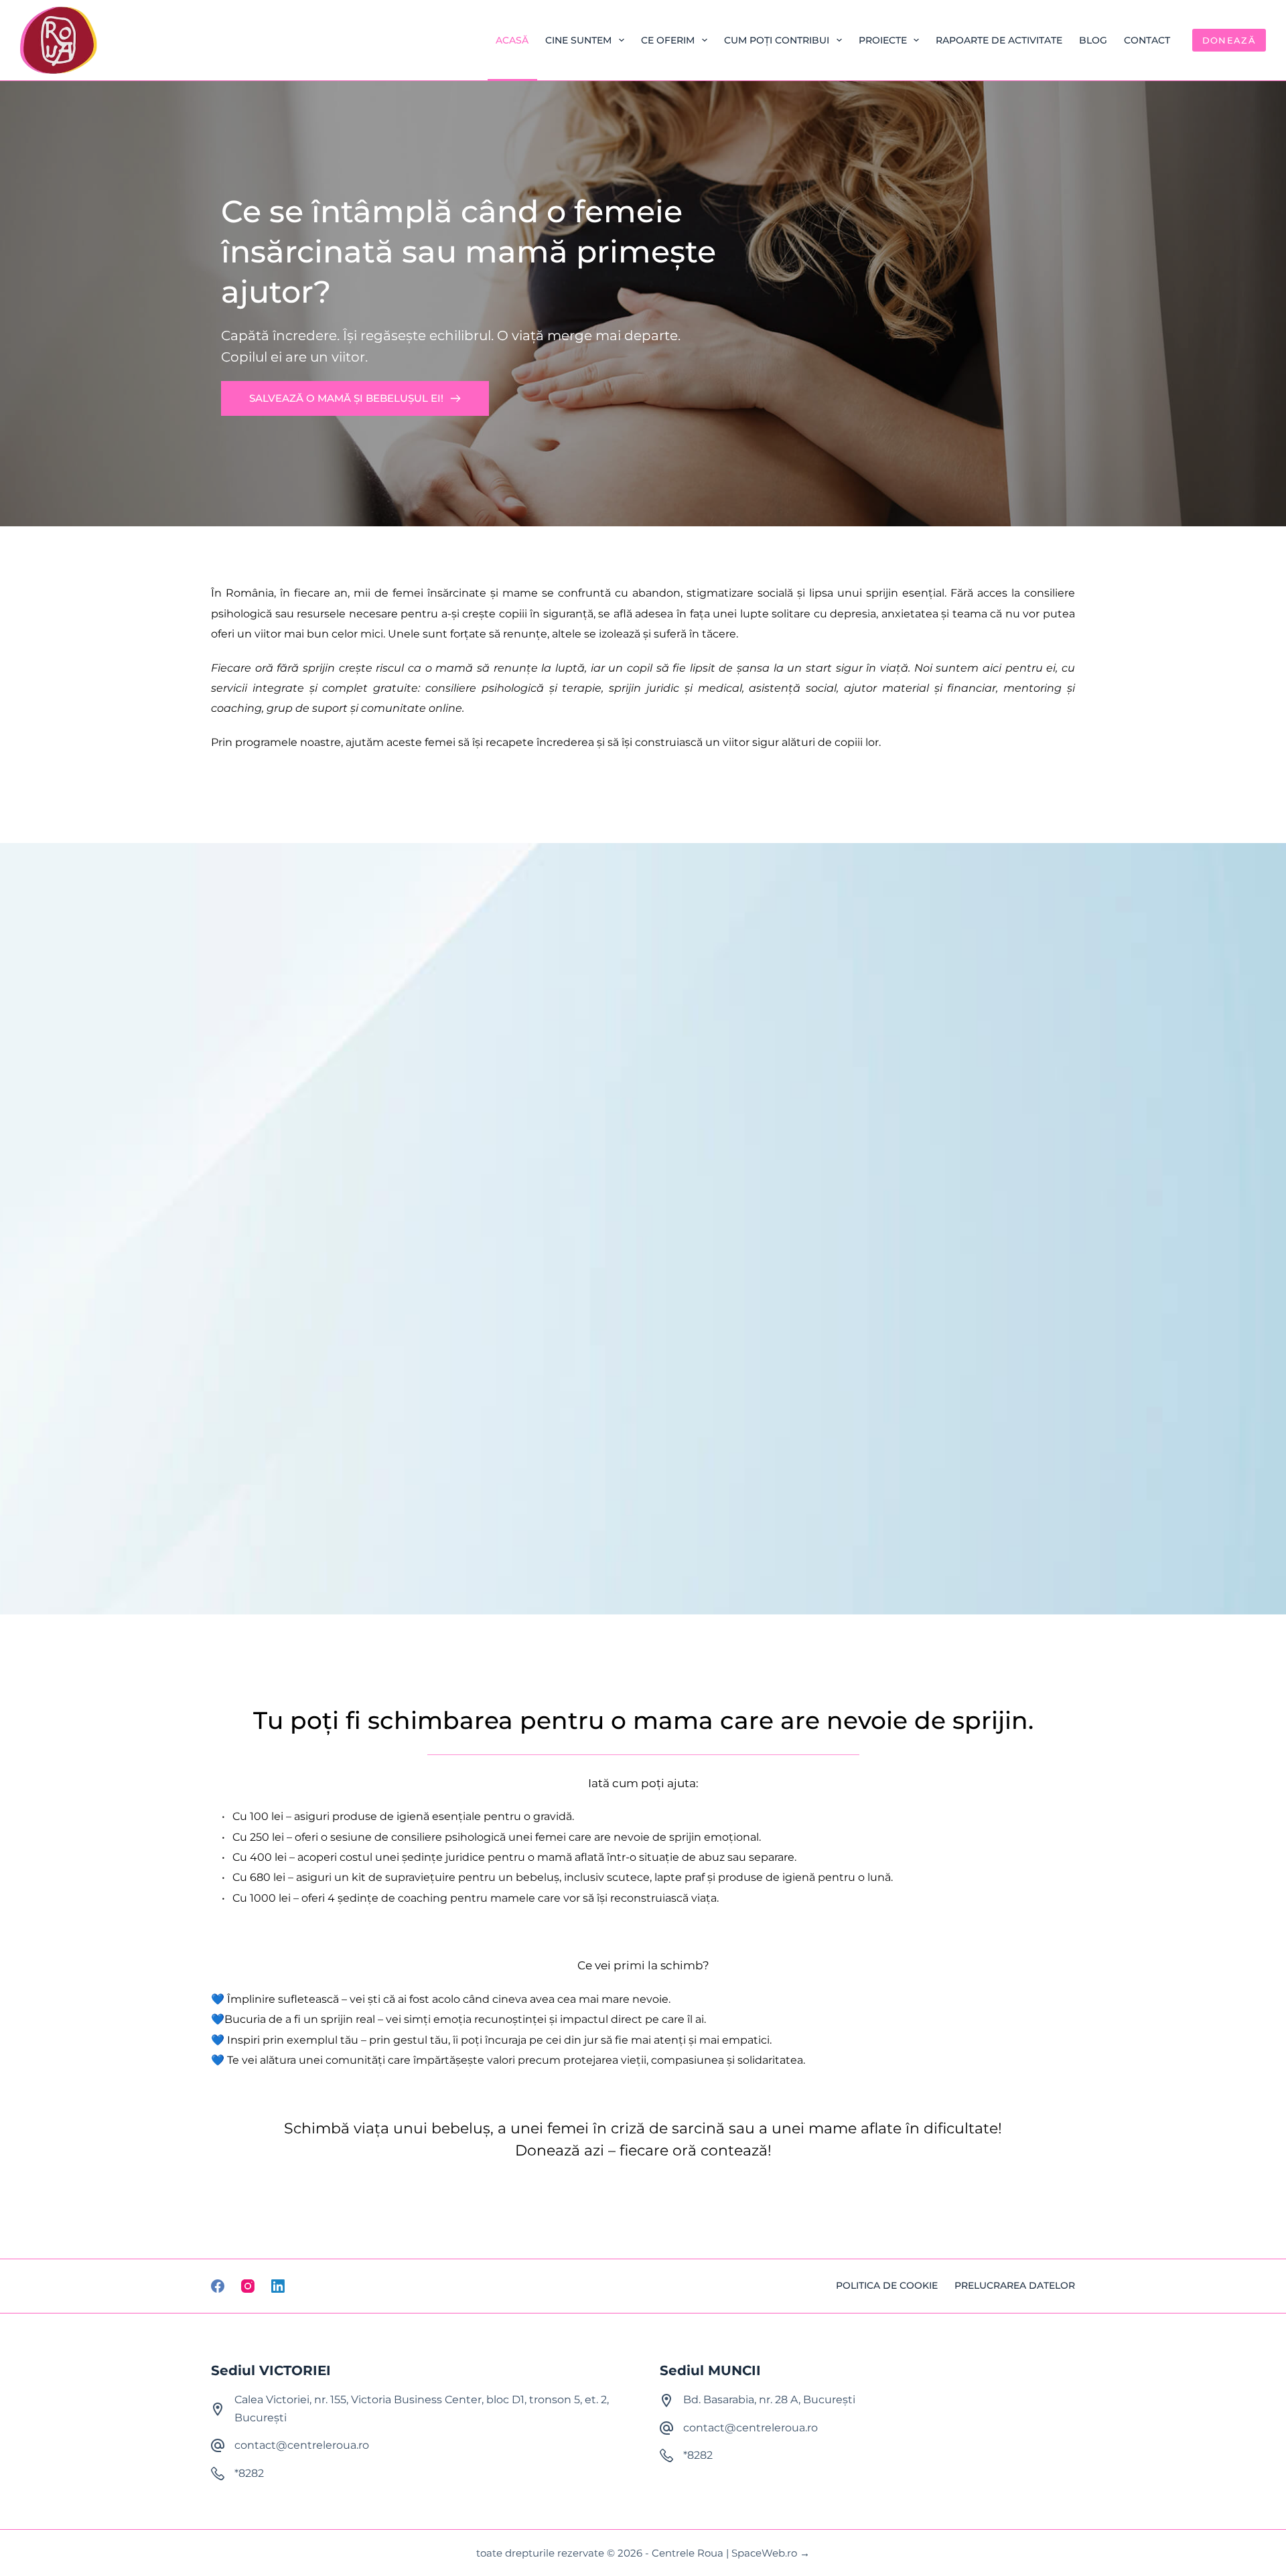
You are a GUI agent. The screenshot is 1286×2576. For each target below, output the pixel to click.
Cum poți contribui (777, 40)
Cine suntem (578, 40)
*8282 (249, 2473)
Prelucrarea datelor (1015, 2285)
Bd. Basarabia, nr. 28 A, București (769, 2400)
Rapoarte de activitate (999, 40)
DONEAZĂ (1229, 40)
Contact (1147, 40)
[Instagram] (248, 2286)
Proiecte (883, 40)
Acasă (512, 40)
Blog (1093, 40)
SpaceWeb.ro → (771, 2553)
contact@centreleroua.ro (302, 2445)
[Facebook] (218, 2286)
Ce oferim (668, 40)
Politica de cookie (887, 2285)
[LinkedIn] (278, 2286)
